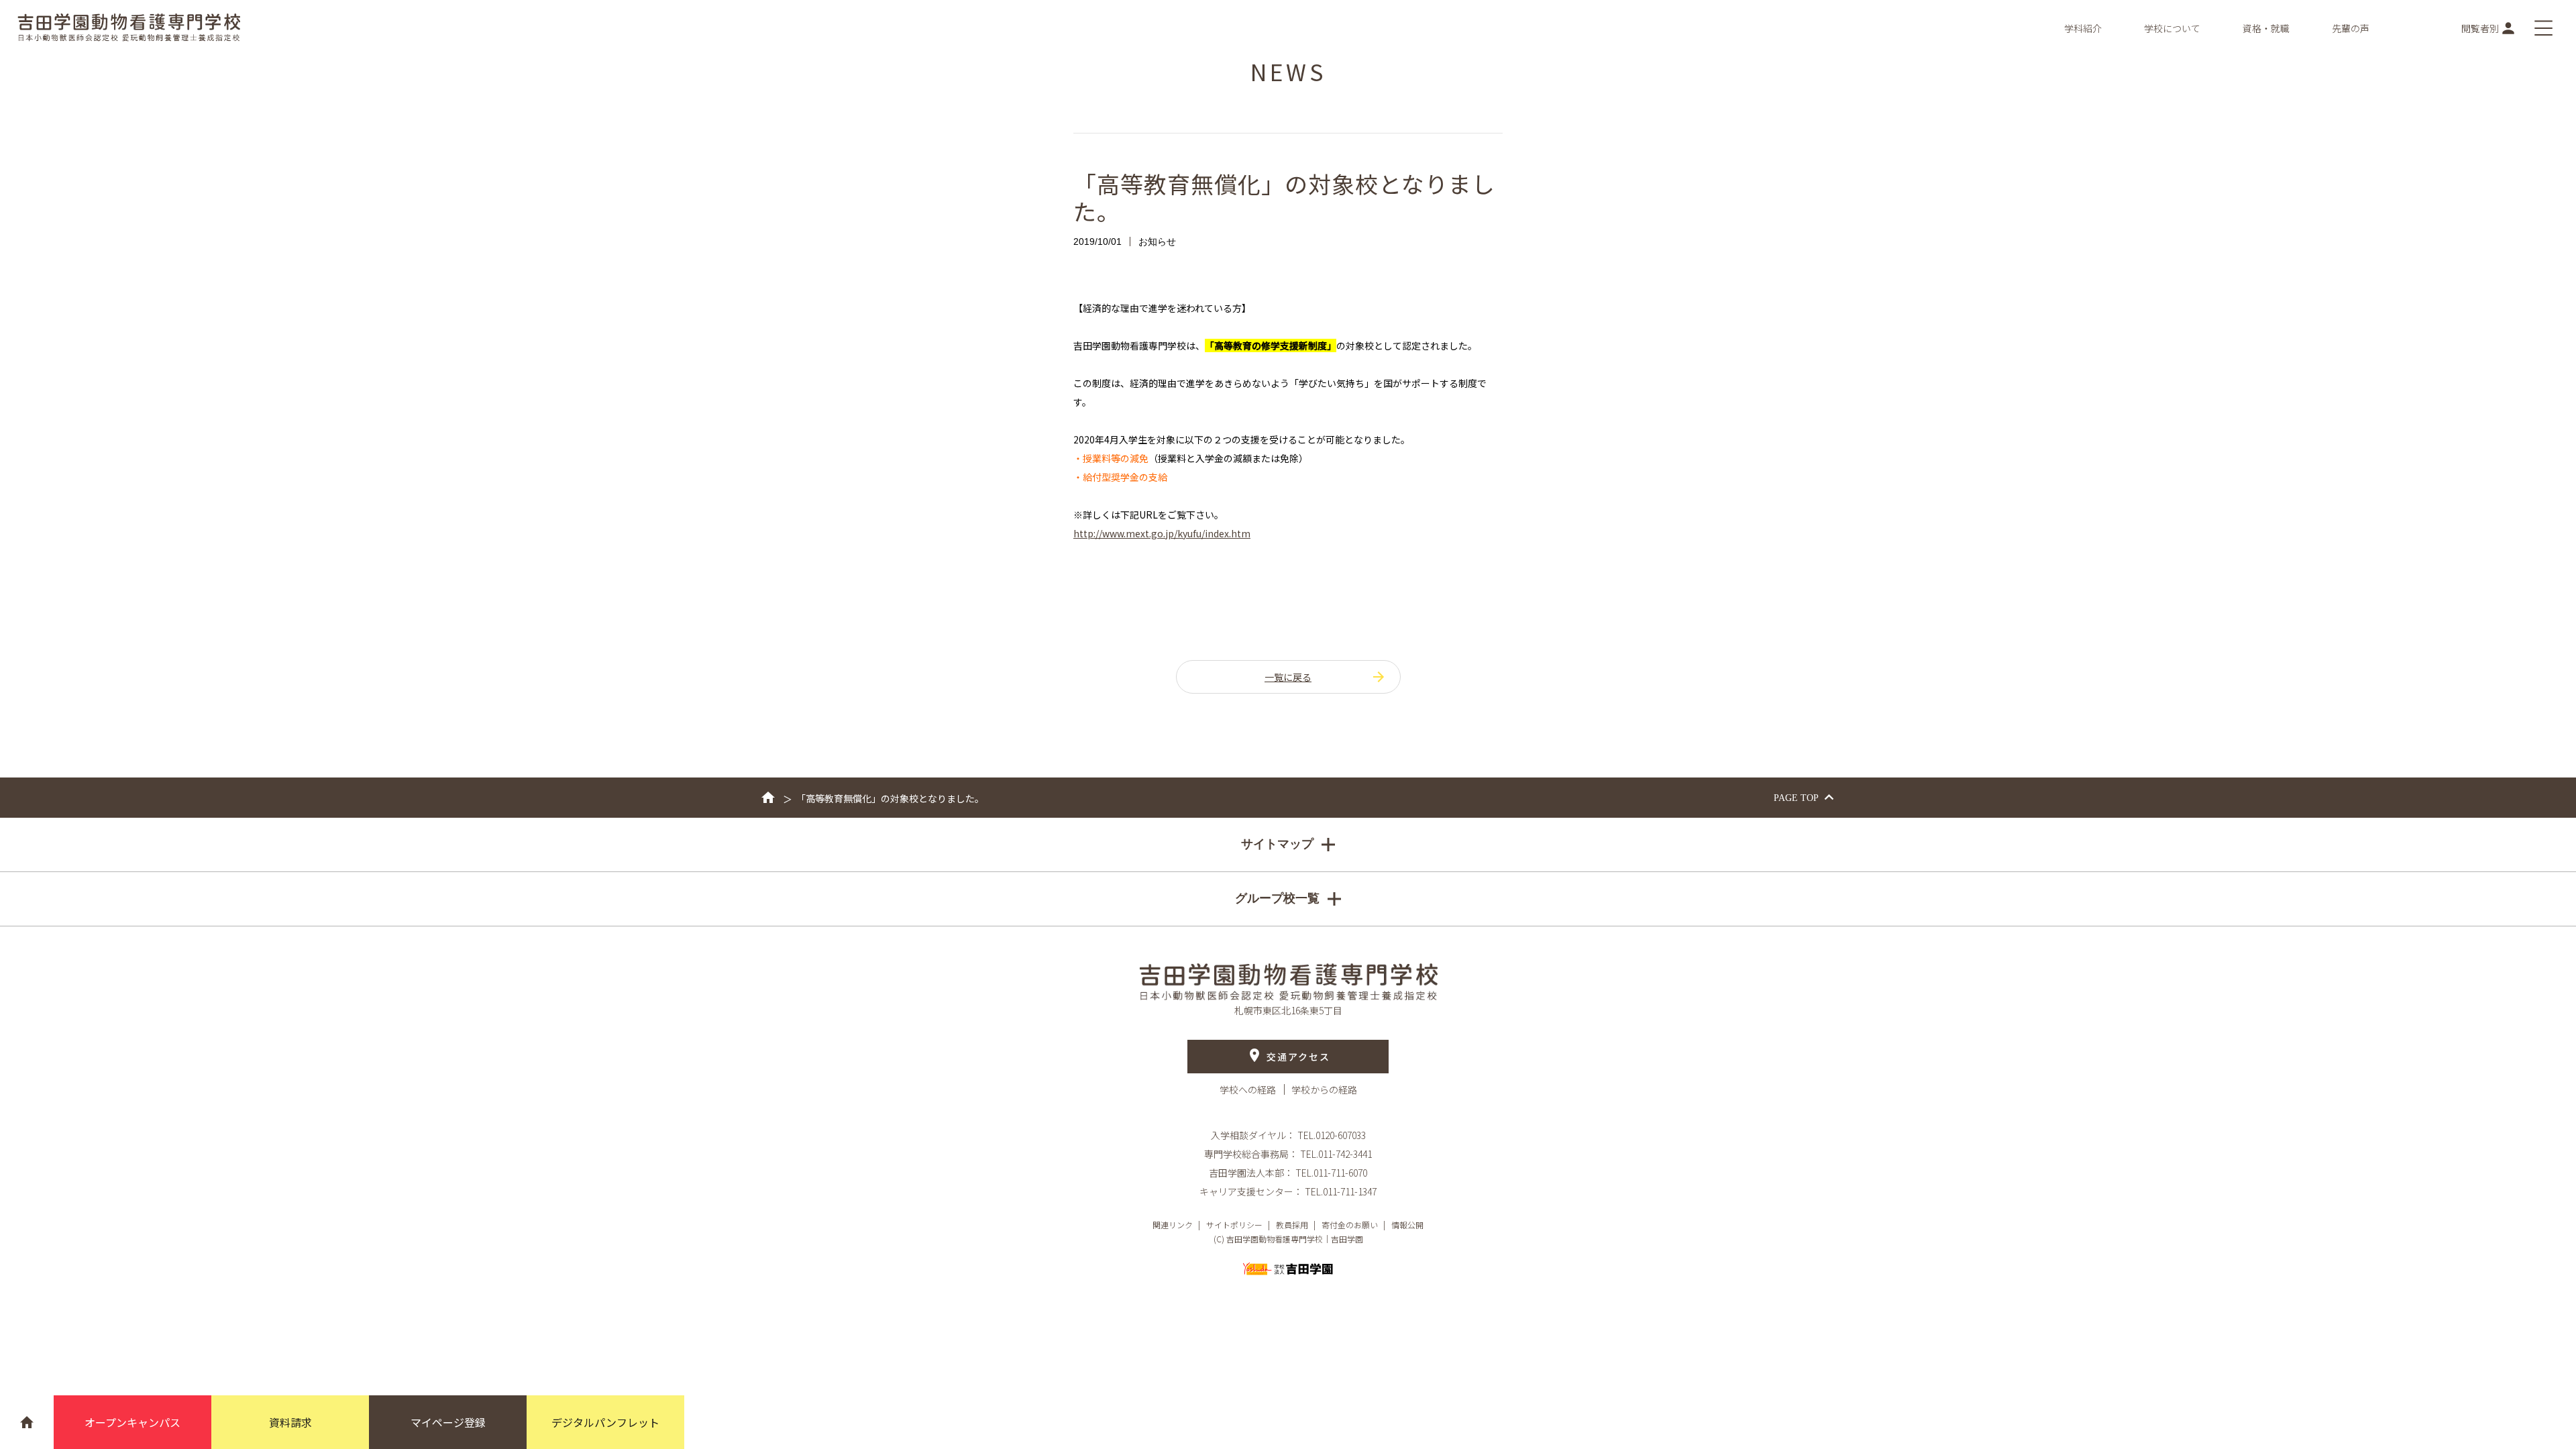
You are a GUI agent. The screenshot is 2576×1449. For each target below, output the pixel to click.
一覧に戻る (1288, 677)
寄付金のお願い (1350, 1225)
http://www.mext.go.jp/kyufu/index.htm (1162, 533)
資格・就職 (2266, 28)
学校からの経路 (1324, 1089)
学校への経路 (1249, 1089)
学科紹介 (2083, 28)
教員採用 (1292, 1225)
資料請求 (290, 1422)
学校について (2172, 28)
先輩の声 (2351, 28)
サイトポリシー (1234, 1225)
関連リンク (1173, 1225)
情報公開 (1407, 1225)
